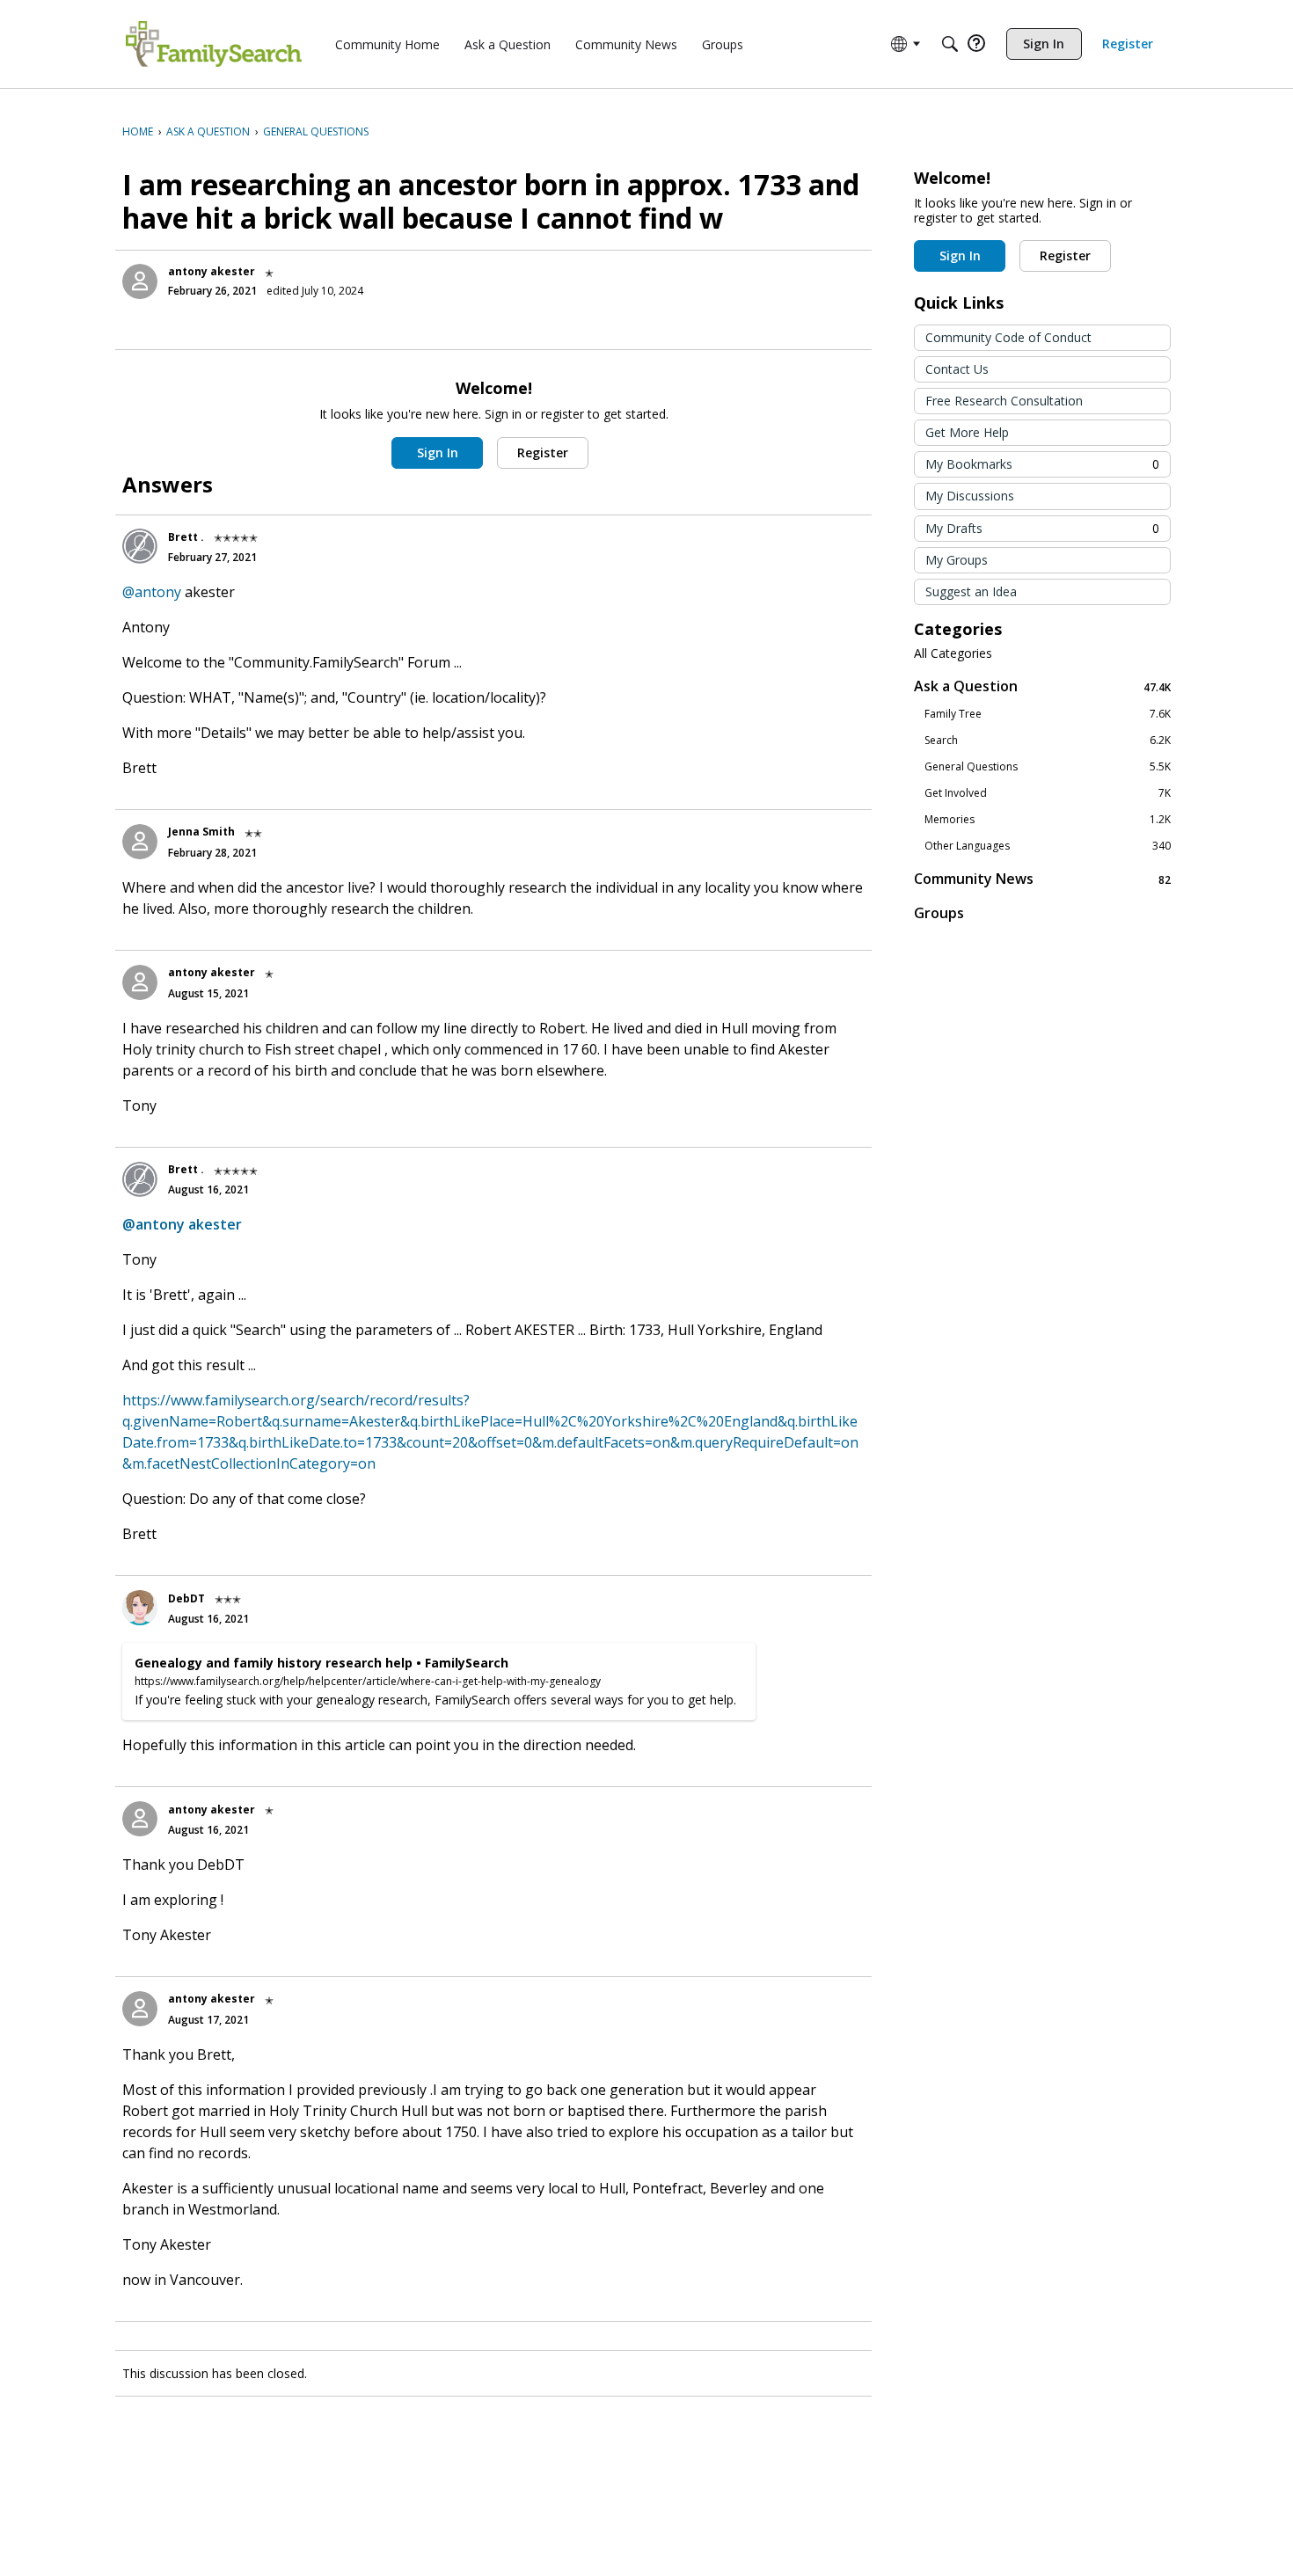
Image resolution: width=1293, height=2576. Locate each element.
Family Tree (1048, 714)
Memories (1048, 820)
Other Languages (1048, 846)
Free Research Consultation (1004, 401)
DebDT (186, 1598)
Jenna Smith (201, 832)
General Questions (1048, 767)
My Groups (957, 560)
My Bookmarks (1042, 464)
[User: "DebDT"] (140, 1608)
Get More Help (967, 432)
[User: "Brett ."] (140, 546)
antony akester (212, 271)
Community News (1042, 879)
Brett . (186, 537)
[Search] (950, 44)
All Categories (953, 653)
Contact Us (957, 369)
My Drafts (1042, 528)
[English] (214, 44)
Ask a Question (1042, 686)
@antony (152, 592)
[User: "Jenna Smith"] (140, 842)
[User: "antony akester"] (140, 281)
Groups (939, 913)
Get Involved (1048, 793)
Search (1048, 741)
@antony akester (182, 1224)
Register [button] (543, 452)
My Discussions (970, 496)
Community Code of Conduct (1008, 337)
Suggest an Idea (971, 591)
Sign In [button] (438, 452)
